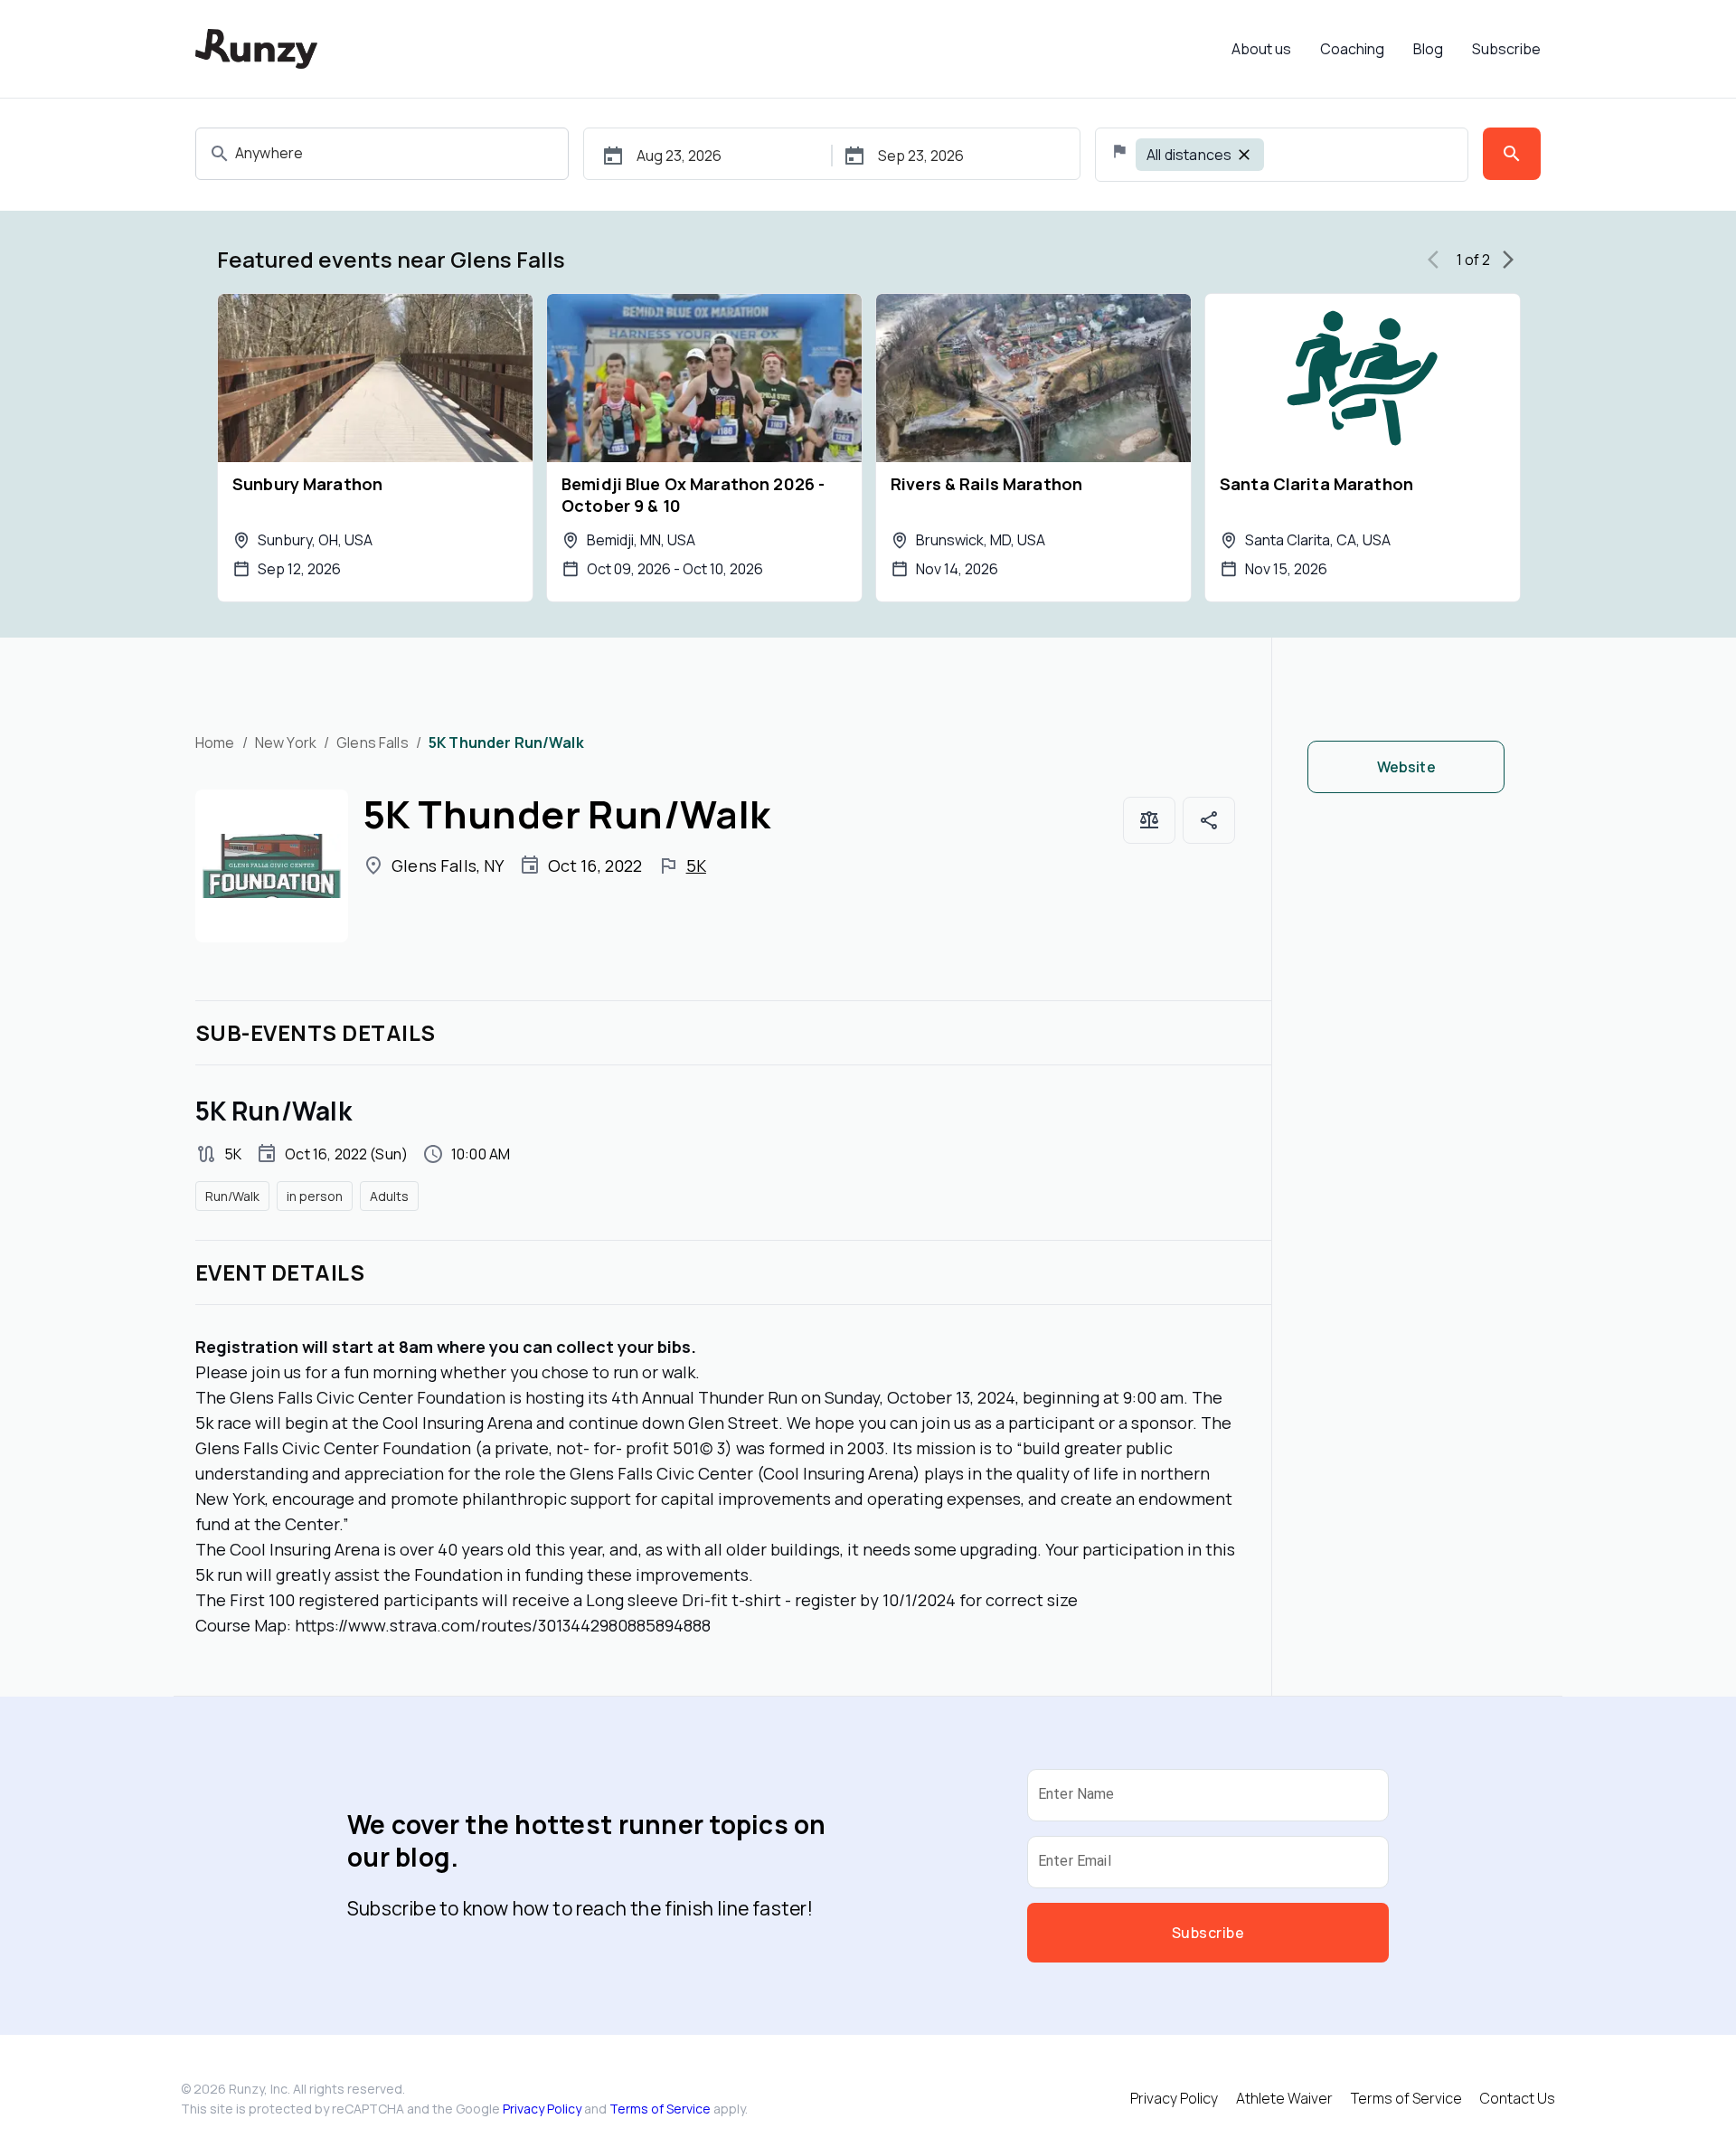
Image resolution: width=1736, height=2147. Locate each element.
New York (286, 742)
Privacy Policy (542, 2109)
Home (215, 742)
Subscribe (1506, 49)
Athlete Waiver (1284, 2098)
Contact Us (1518, 2098)
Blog (1428, 49)
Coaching (1352, 49)
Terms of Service (660, 2109)
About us (1261, 49)
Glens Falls (373, 742)
